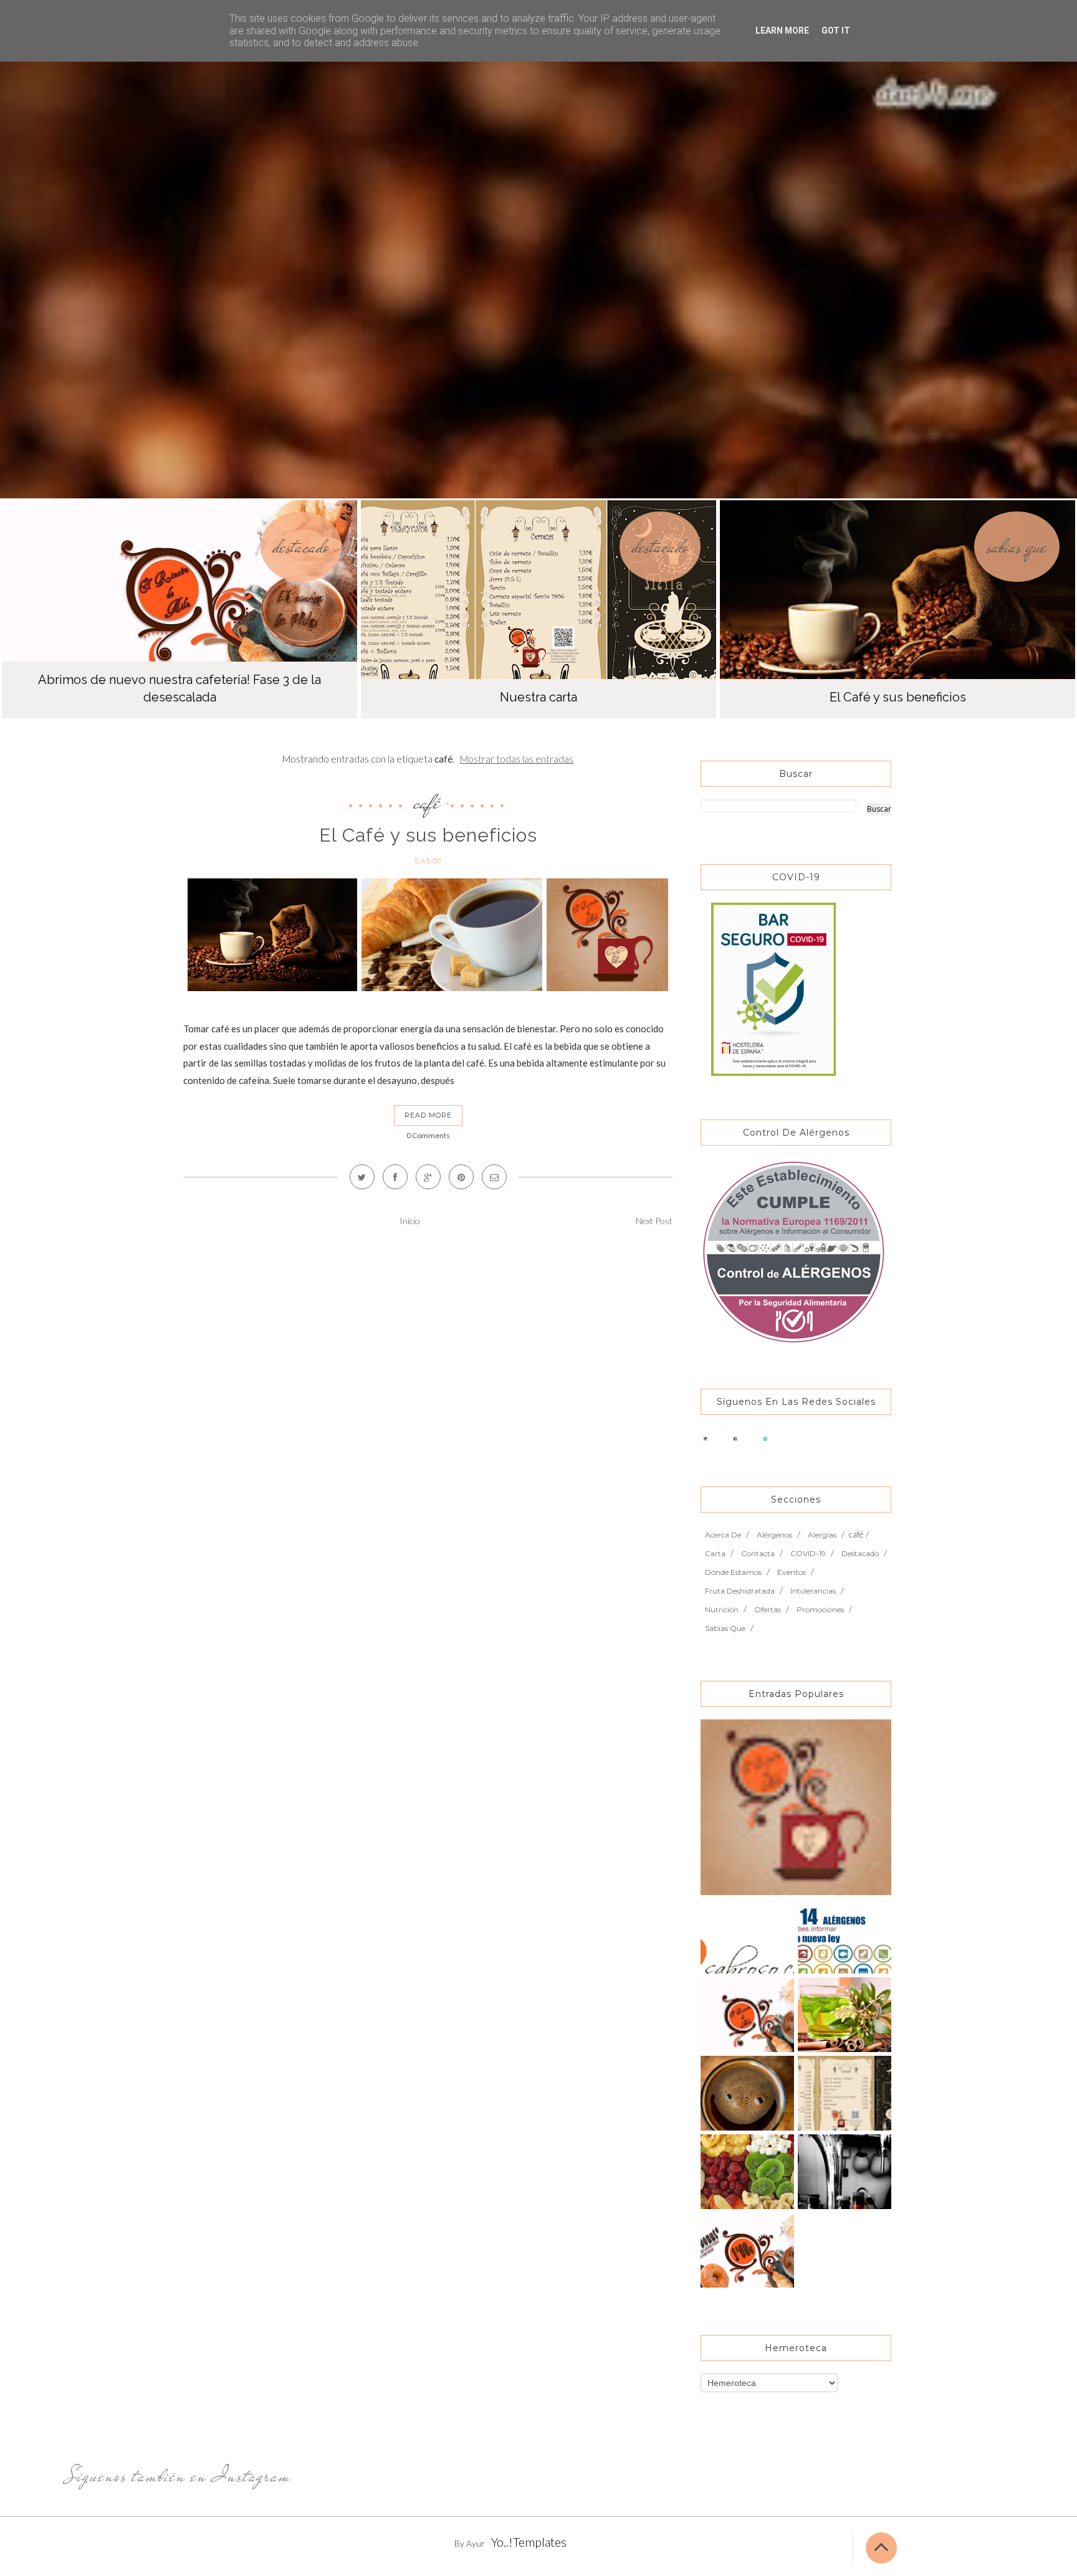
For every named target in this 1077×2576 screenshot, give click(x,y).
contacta (758, 1553)
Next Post (654, 1221)
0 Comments (428, 1135)
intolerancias (813, 1591)
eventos (792, 1572)
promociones (820, 1609)
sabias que (1017, 547)
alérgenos (774, 1535)
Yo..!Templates (529, 2542)
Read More (428, 1115)
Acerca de (723, 1535)
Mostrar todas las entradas (517, 759)
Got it (836, 31)
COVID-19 (808, 1553)
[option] (179, 609)
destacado (301, 547)
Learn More (782, 31)
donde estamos (733, 1572)
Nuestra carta (538, 697)
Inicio (410, 1221)
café (427, 802)
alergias (822, 1535)
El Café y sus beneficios (898, 697)
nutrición (722, 1609)
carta (715, 1553)
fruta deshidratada (740, 1591)
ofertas (768, 1609)
